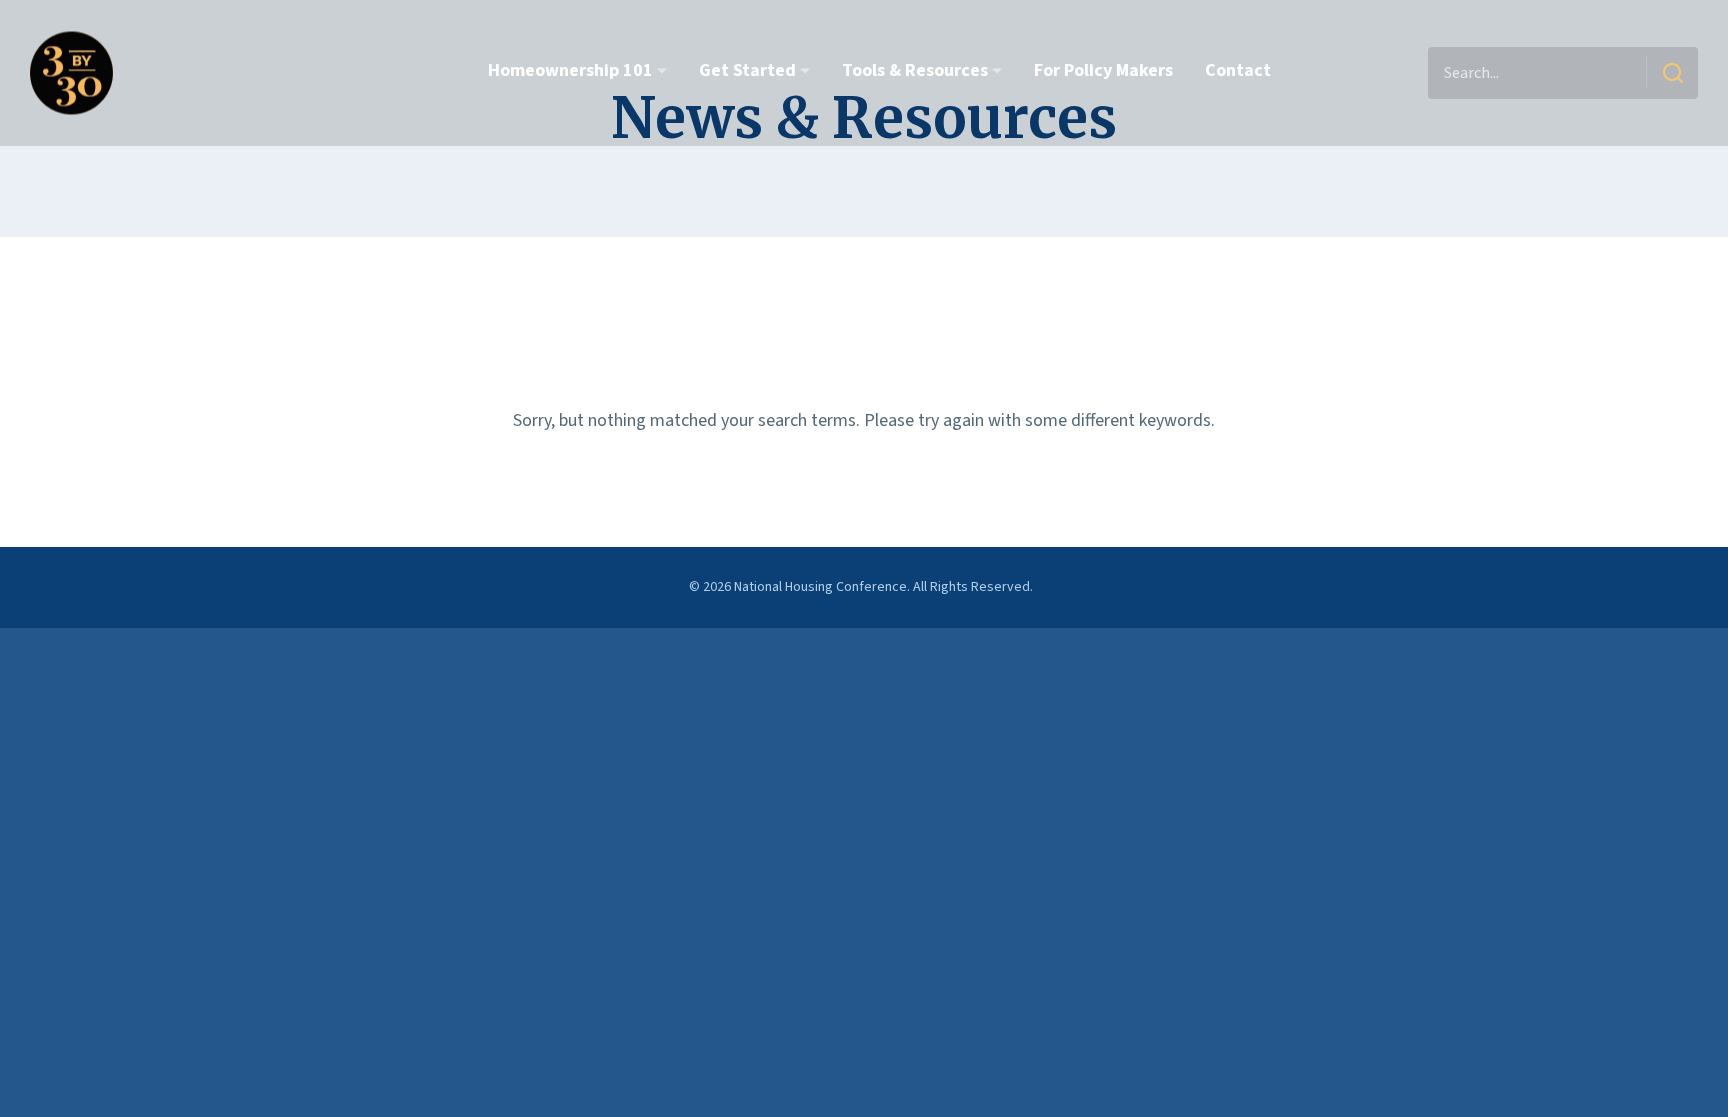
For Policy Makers (1103, 70)
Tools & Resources (915, 70)
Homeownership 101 (570, 70)
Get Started (747, 70)
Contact (1238, 70)
